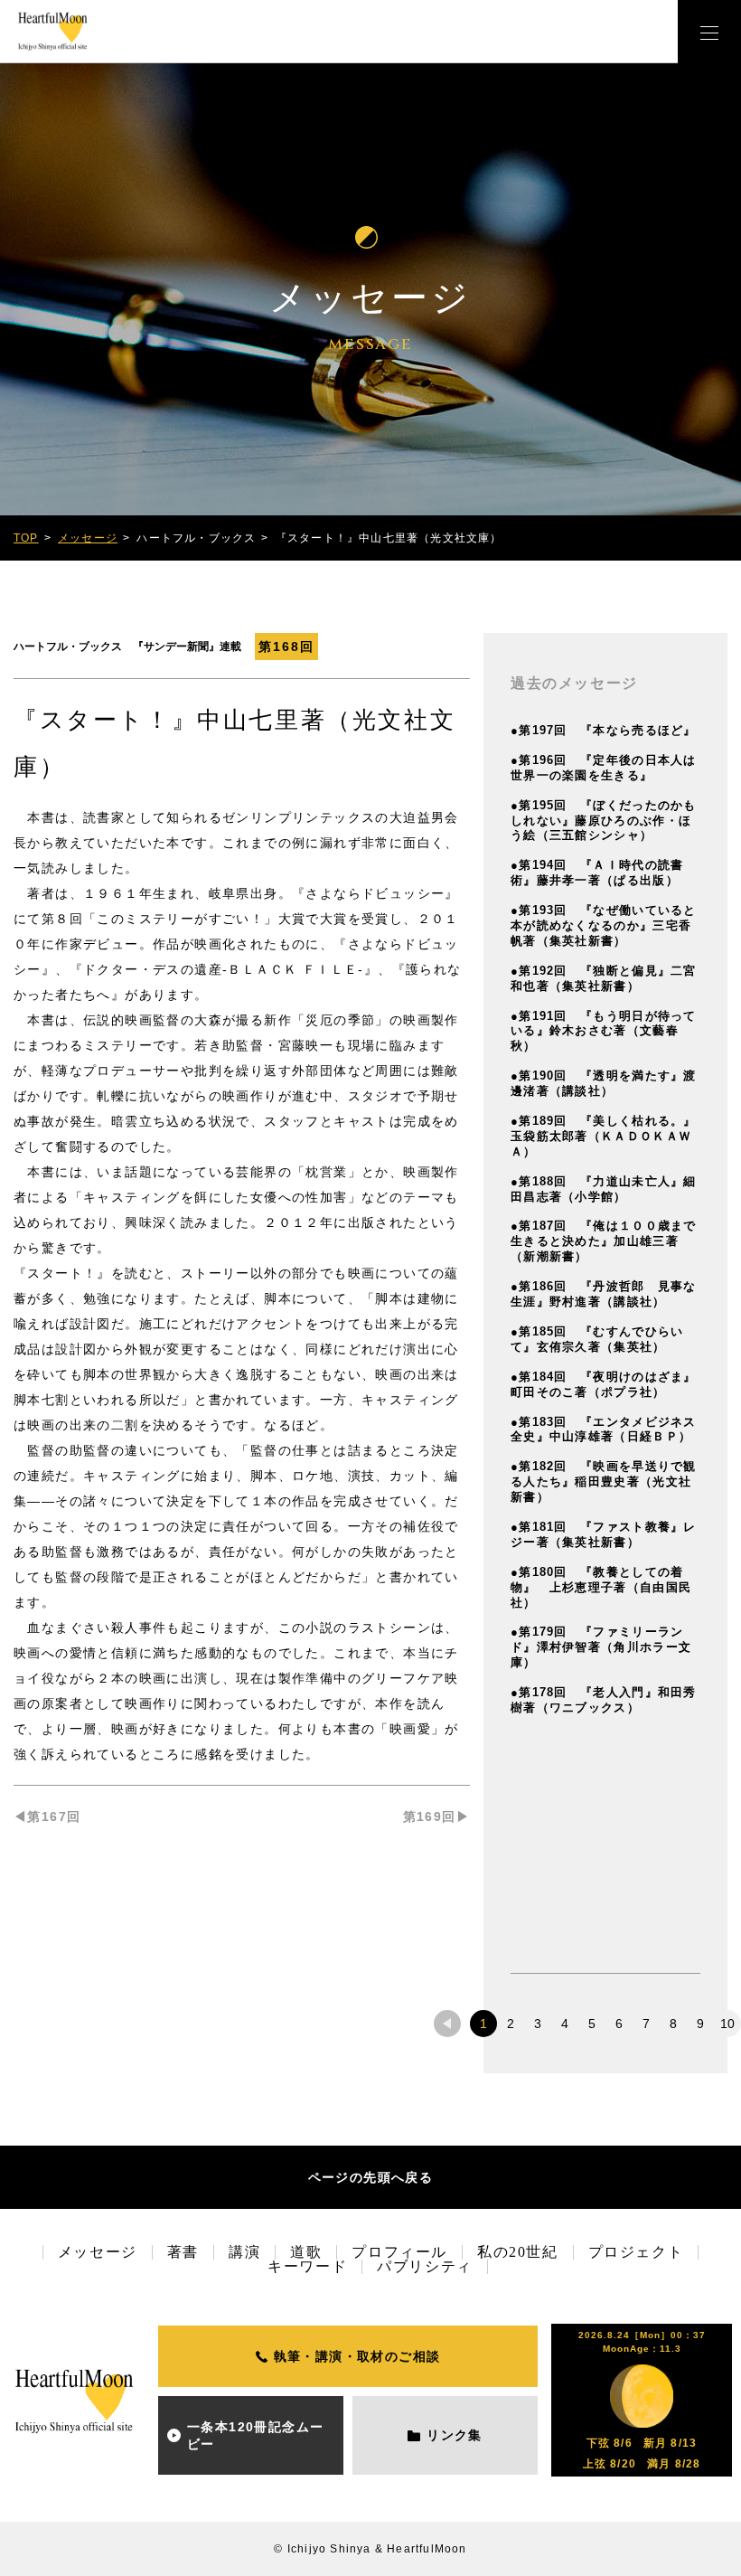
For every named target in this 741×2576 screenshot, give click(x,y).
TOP (26, 538)
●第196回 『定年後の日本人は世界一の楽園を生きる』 (604, 768)
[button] (709, 32)
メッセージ (88, 538)
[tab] (447, 2024)
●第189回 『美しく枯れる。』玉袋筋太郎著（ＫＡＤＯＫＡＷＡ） (604, 1136)
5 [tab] (592, 2024)
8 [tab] (673, 2024)
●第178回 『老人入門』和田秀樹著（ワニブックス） (604, 1700)
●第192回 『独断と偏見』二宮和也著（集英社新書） (604, 978)
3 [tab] (538, 2024)
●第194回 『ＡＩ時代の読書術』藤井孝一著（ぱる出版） (597, 873)
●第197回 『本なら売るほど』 (604, 730)
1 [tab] (483, 2024)
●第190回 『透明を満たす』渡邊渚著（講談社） (604, 1083)
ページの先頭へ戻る (371, 2177)
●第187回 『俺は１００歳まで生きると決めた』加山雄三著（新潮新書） (604, 1241)
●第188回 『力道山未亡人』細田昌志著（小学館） (604, 1189)
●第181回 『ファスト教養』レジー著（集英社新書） (604, 1534)
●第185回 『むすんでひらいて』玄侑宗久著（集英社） (597, 1339)
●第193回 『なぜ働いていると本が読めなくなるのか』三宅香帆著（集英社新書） (604, 925)
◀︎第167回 (47, 1816)
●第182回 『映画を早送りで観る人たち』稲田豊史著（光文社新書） (604, 1481)
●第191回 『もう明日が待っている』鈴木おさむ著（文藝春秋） (604, 1031)
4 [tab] (565, 2024)
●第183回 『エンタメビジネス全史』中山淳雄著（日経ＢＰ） (604, 1430)
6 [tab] (619, 2024)
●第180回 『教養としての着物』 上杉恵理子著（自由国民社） (601, 1587)
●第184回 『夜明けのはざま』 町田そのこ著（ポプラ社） (610, 1384)
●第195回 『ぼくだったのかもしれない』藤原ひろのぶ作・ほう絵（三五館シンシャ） (604, 821)
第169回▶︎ (436, 1816)
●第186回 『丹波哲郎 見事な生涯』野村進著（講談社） (604, 1294)
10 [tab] (727, 2024)
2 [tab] (511, 2024)
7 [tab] (646, 2024)
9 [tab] (700, 2024)
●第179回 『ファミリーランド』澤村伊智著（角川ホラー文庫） (601, 1647)
